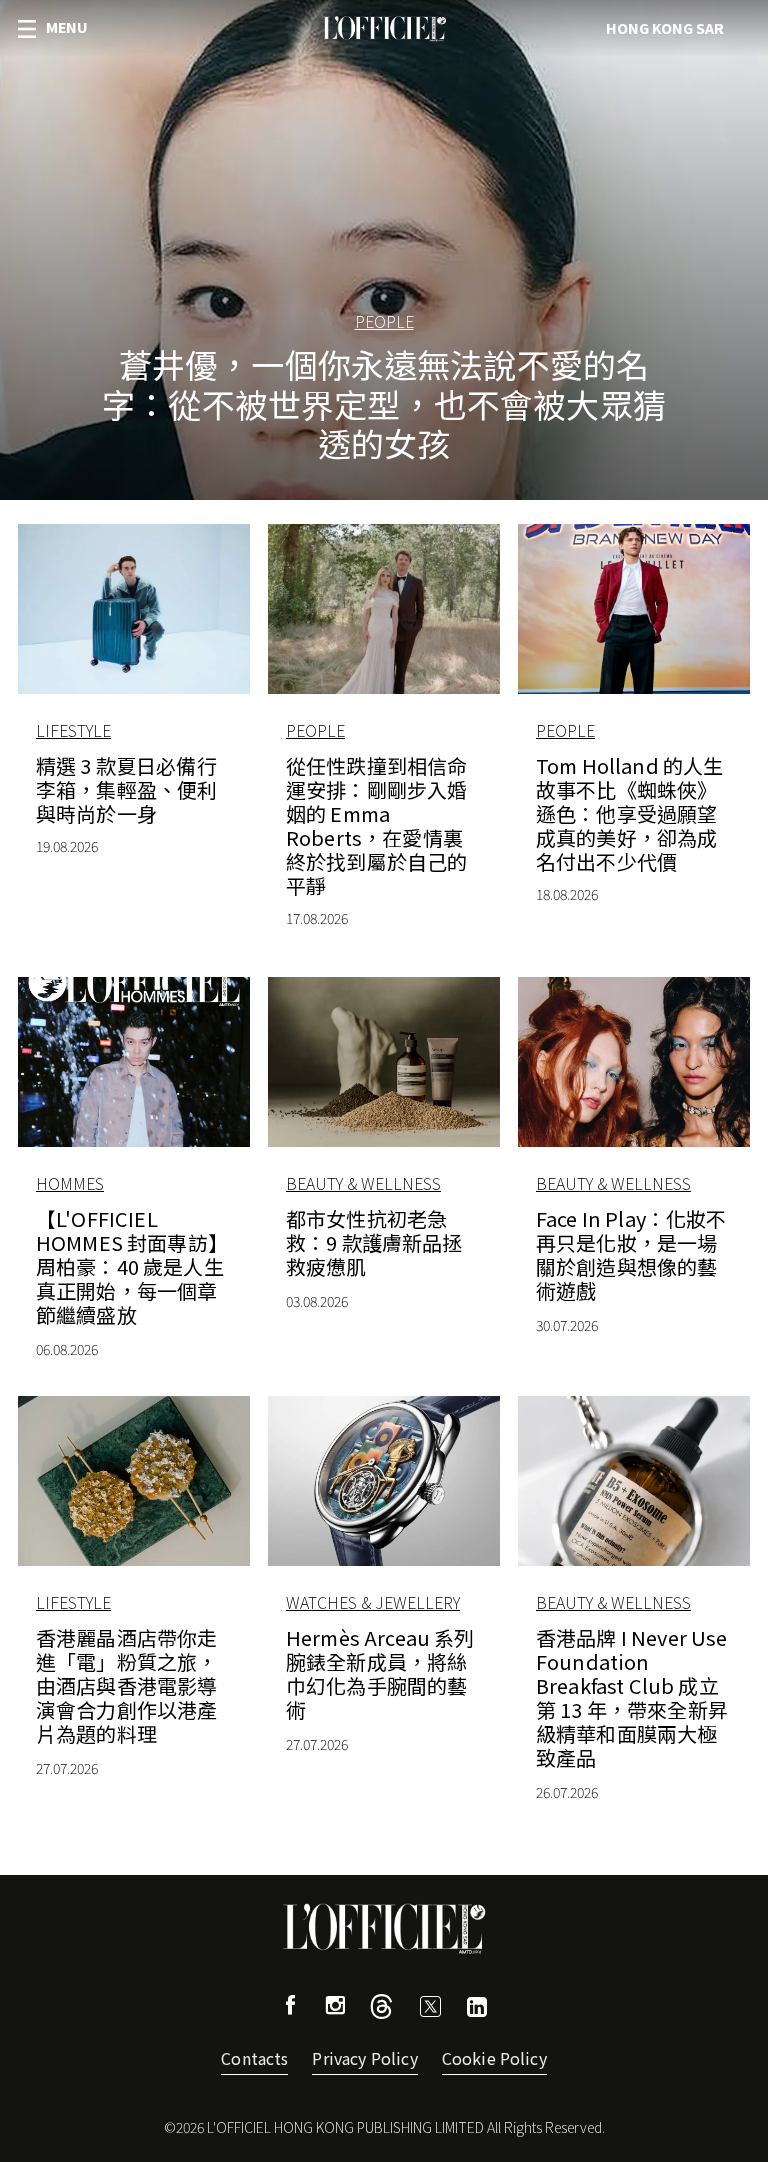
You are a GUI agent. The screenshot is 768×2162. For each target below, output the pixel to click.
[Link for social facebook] (291, 2007)
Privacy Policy (364, 2058)
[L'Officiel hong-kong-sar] (384, 29)
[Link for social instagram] (335, 2007)
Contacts (254, 2058)
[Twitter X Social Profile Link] (381, 2011)
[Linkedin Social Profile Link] (477, 2009)
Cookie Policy (494, 2058)
